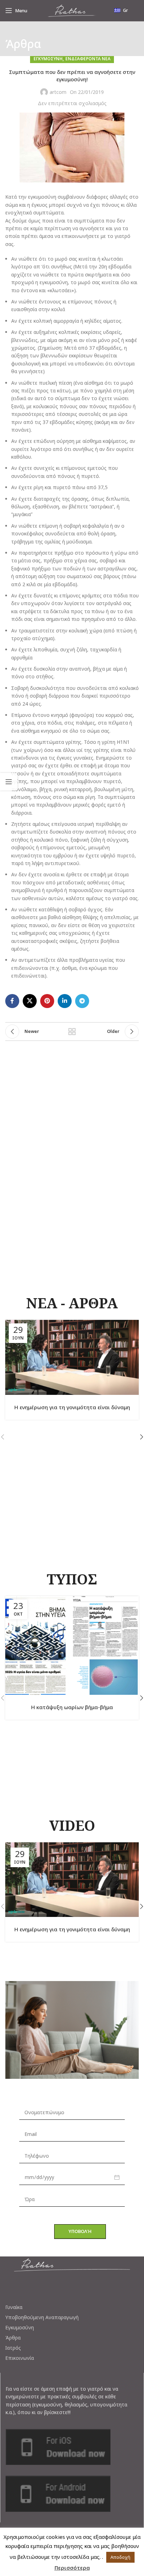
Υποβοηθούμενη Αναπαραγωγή (42, 2317)
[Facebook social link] (12, 1001)
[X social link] (30, 1001)
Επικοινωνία (20, 2358)
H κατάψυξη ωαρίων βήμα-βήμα (72, 1707)
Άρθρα (13, 2338)
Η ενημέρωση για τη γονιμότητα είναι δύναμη (72, 1407)
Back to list (72, 1032)
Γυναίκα (14, 2307)
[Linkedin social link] (65, 1001)
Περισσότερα (72, 2568)
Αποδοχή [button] (120, 2557)
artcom (58, 92)
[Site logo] (72, 10)
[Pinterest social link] (47, 1001)
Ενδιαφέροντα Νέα (88, 59)
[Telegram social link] (82, 1001)
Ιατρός (13, 2348)
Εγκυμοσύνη (20, 2328)
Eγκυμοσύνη (48, 59)
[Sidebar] (9, 782)
